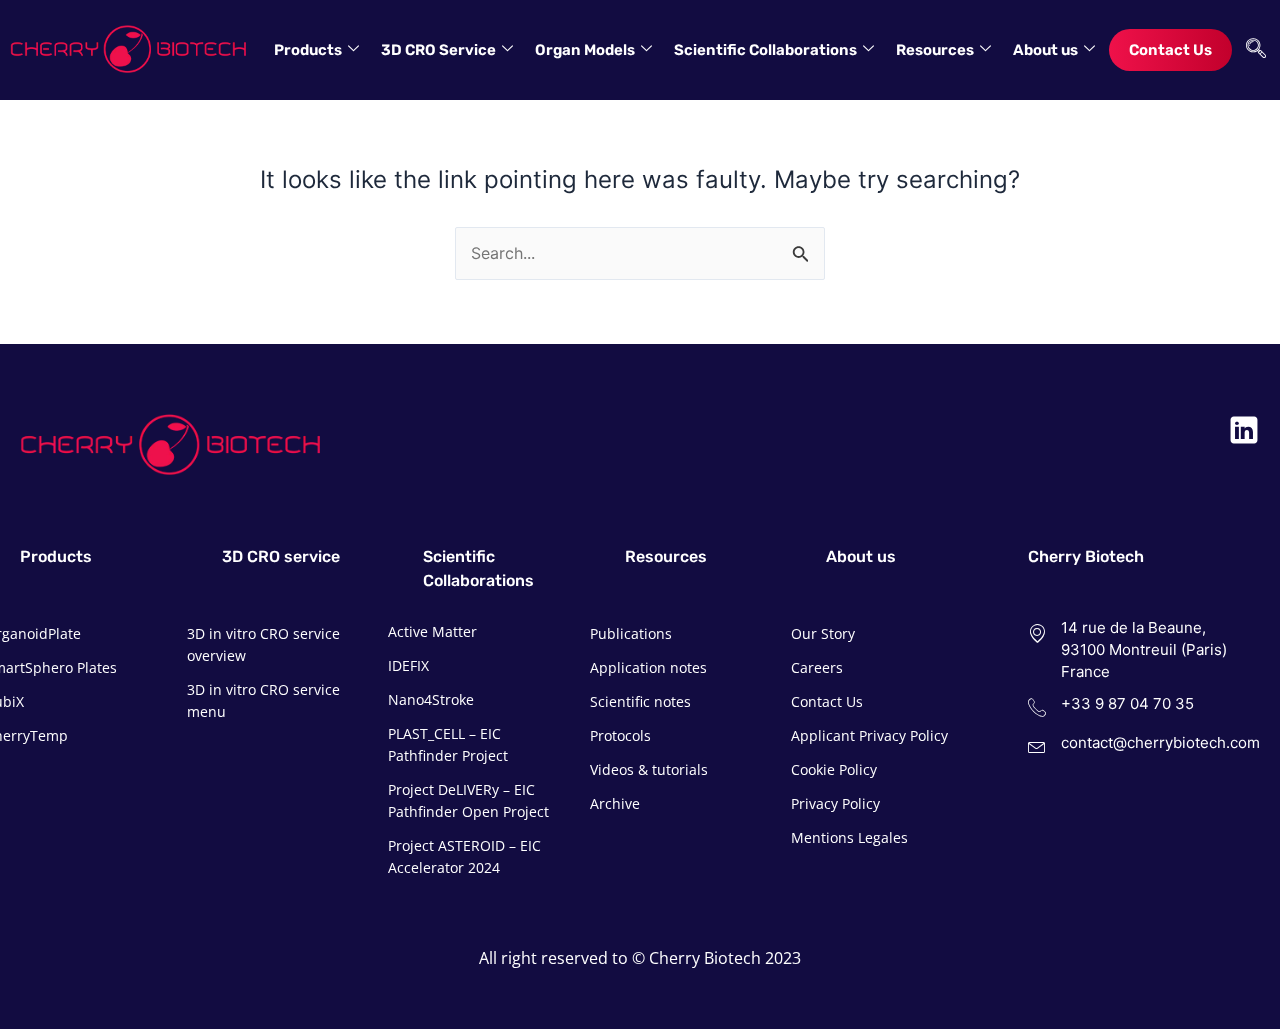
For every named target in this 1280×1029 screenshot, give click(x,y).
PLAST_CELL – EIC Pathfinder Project (448, 744)
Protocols (620, 735)
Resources (935, 50)
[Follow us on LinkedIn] (1244, 430)
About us (1045, 50)
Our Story (823, 633)
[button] (1251, 50)
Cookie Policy (834, 769)
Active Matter (432, 631)
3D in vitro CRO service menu (263, 700)
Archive (615, 803)
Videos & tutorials (649, 769)
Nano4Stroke (431, 699)
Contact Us (1170, 50)
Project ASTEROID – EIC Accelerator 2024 (464, 856)
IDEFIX (408, 665)
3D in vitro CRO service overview (263, 644)
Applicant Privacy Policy (869, 735)
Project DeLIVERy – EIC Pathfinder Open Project (468, 800)
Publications (631, 633)
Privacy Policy (835, 803)
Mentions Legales (849, 837)
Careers (817, 667)
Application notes (648, 667)
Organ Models (585, 50)
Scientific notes (640, 701)
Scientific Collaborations (765, 50)
